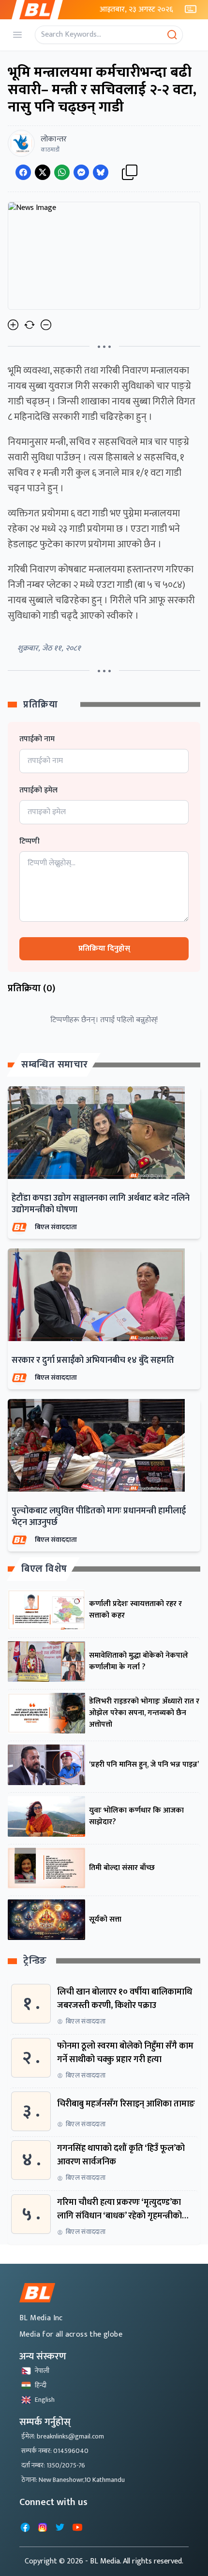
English (45, 2400)
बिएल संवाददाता (56, 1227)
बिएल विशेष (44, 1569)
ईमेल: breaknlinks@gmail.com (63, 2436)
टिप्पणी (30, 842)
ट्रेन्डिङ (35, 1961)
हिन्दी (41, 2385)
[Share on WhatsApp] (62, 172)
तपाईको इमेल (38, 790)
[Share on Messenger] (81, 172)
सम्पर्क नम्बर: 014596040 (55, 2451)
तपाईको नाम (37, 739)
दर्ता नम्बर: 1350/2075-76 (53, 2465)
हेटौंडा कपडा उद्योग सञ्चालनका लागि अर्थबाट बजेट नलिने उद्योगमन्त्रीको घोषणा (101, 1204)
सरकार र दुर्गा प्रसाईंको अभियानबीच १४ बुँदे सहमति (93, 1360)
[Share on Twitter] (43, 172)
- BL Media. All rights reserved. (134, 2561)
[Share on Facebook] (23, 172)
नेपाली (42, 2371)
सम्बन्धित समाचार (55, 1065)
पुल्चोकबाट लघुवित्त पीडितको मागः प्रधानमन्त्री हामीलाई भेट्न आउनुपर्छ (99, 1517)
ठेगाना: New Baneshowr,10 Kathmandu (73, 2480)
